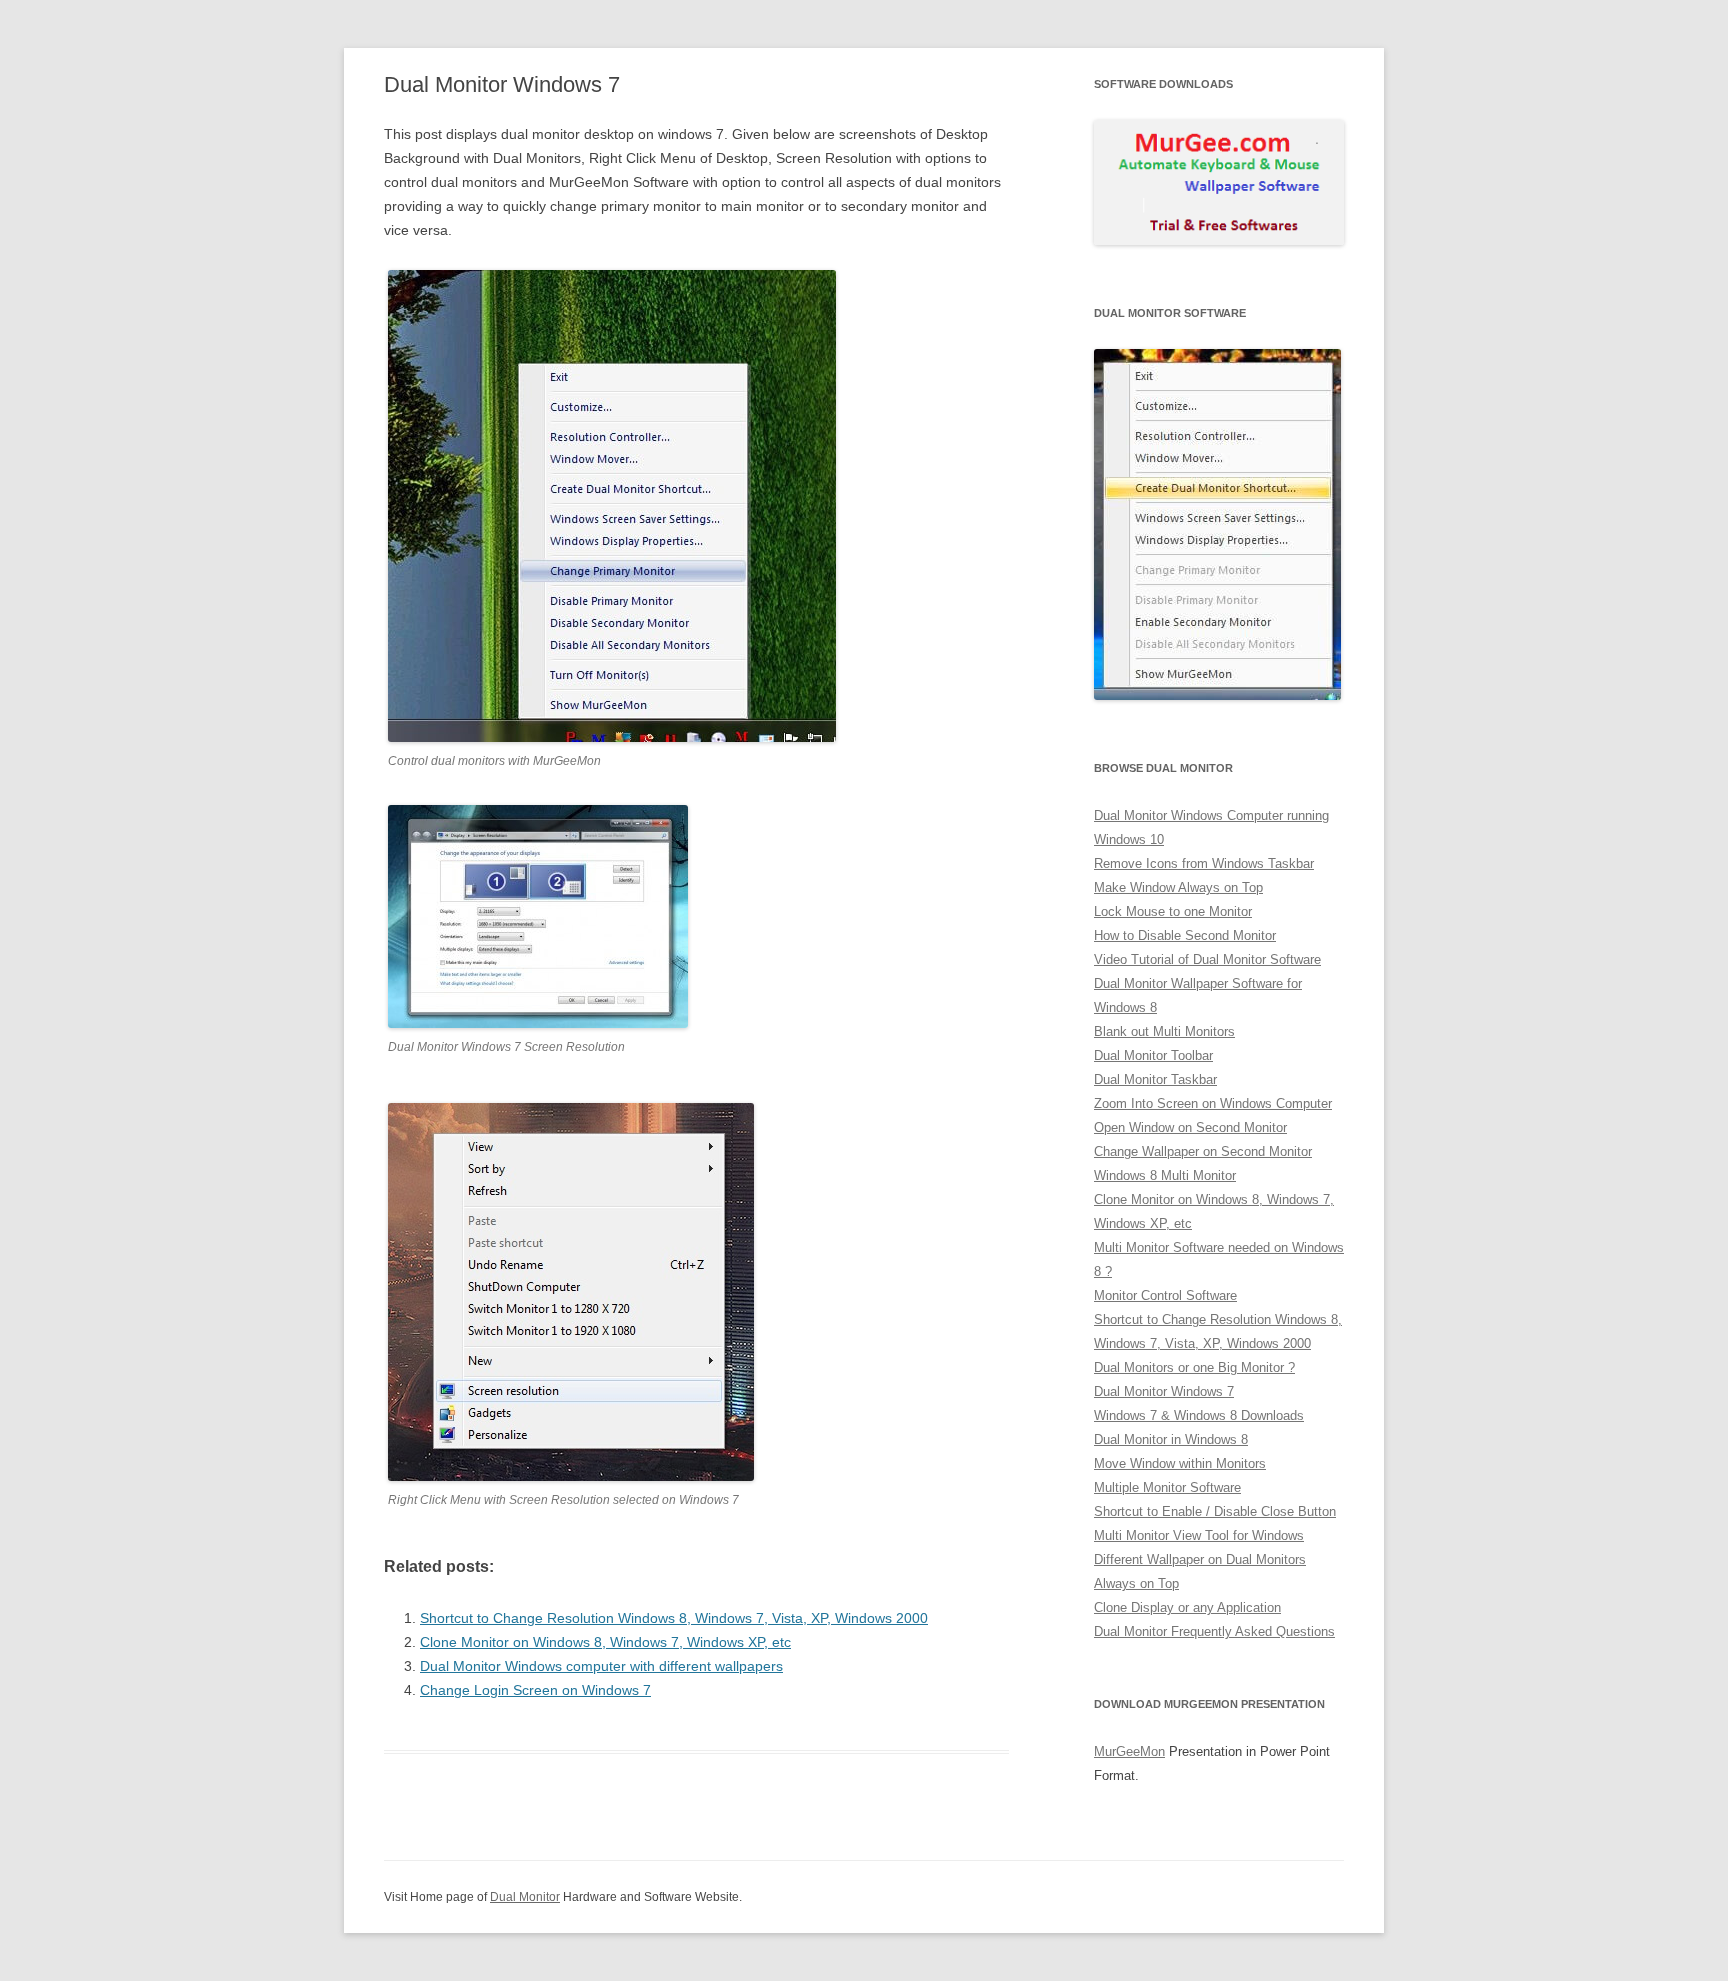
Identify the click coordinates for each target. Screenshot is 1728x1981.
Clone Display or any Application (1187, 1607)
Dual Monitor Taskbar (1155, 1079)
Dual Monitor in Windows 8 (1171, 1439)
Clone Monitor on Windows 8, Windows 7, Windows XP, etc (605, 1642)
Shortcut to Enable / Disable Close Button (1215, 1511)
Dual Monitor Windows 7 (1164, 1391)
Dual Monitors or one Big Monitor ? (1194, 1367)
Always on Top (1136, 1583)
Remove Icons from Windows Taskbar (1204, 863)
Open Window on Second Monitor (1190, 1127)
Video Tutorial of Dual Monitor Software (1207, 959)
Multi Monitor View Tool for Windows (1199, 1535)
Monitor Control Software (1165, 1295)
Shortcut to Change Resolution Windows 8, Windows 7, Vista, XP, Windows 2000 (674, 1618)
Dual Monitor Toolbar (1153, 1055)
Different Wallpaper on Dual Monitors (1200, 1559)
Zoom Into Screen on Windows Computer (1213, 1103)
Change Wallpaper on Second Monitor (1203, 1151)
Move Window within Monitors (1180, 1463)
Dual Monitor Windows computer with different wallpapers (601, 1666)
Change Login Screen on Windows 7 (535, 1690)
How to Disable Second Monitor (1185, 935)
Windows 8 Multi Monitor (1165, 1175)
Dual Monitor (525, 1897)
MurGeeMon (1129, 1751)
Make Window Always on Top (1178, 887)
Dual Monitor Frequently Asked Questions (1214, 1631)
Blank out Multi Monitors (1164, 1031)
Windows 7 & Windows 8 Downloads (1199, 1415)
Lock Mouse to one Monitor (1173, 911)
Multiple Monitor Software (1167, 1487)
